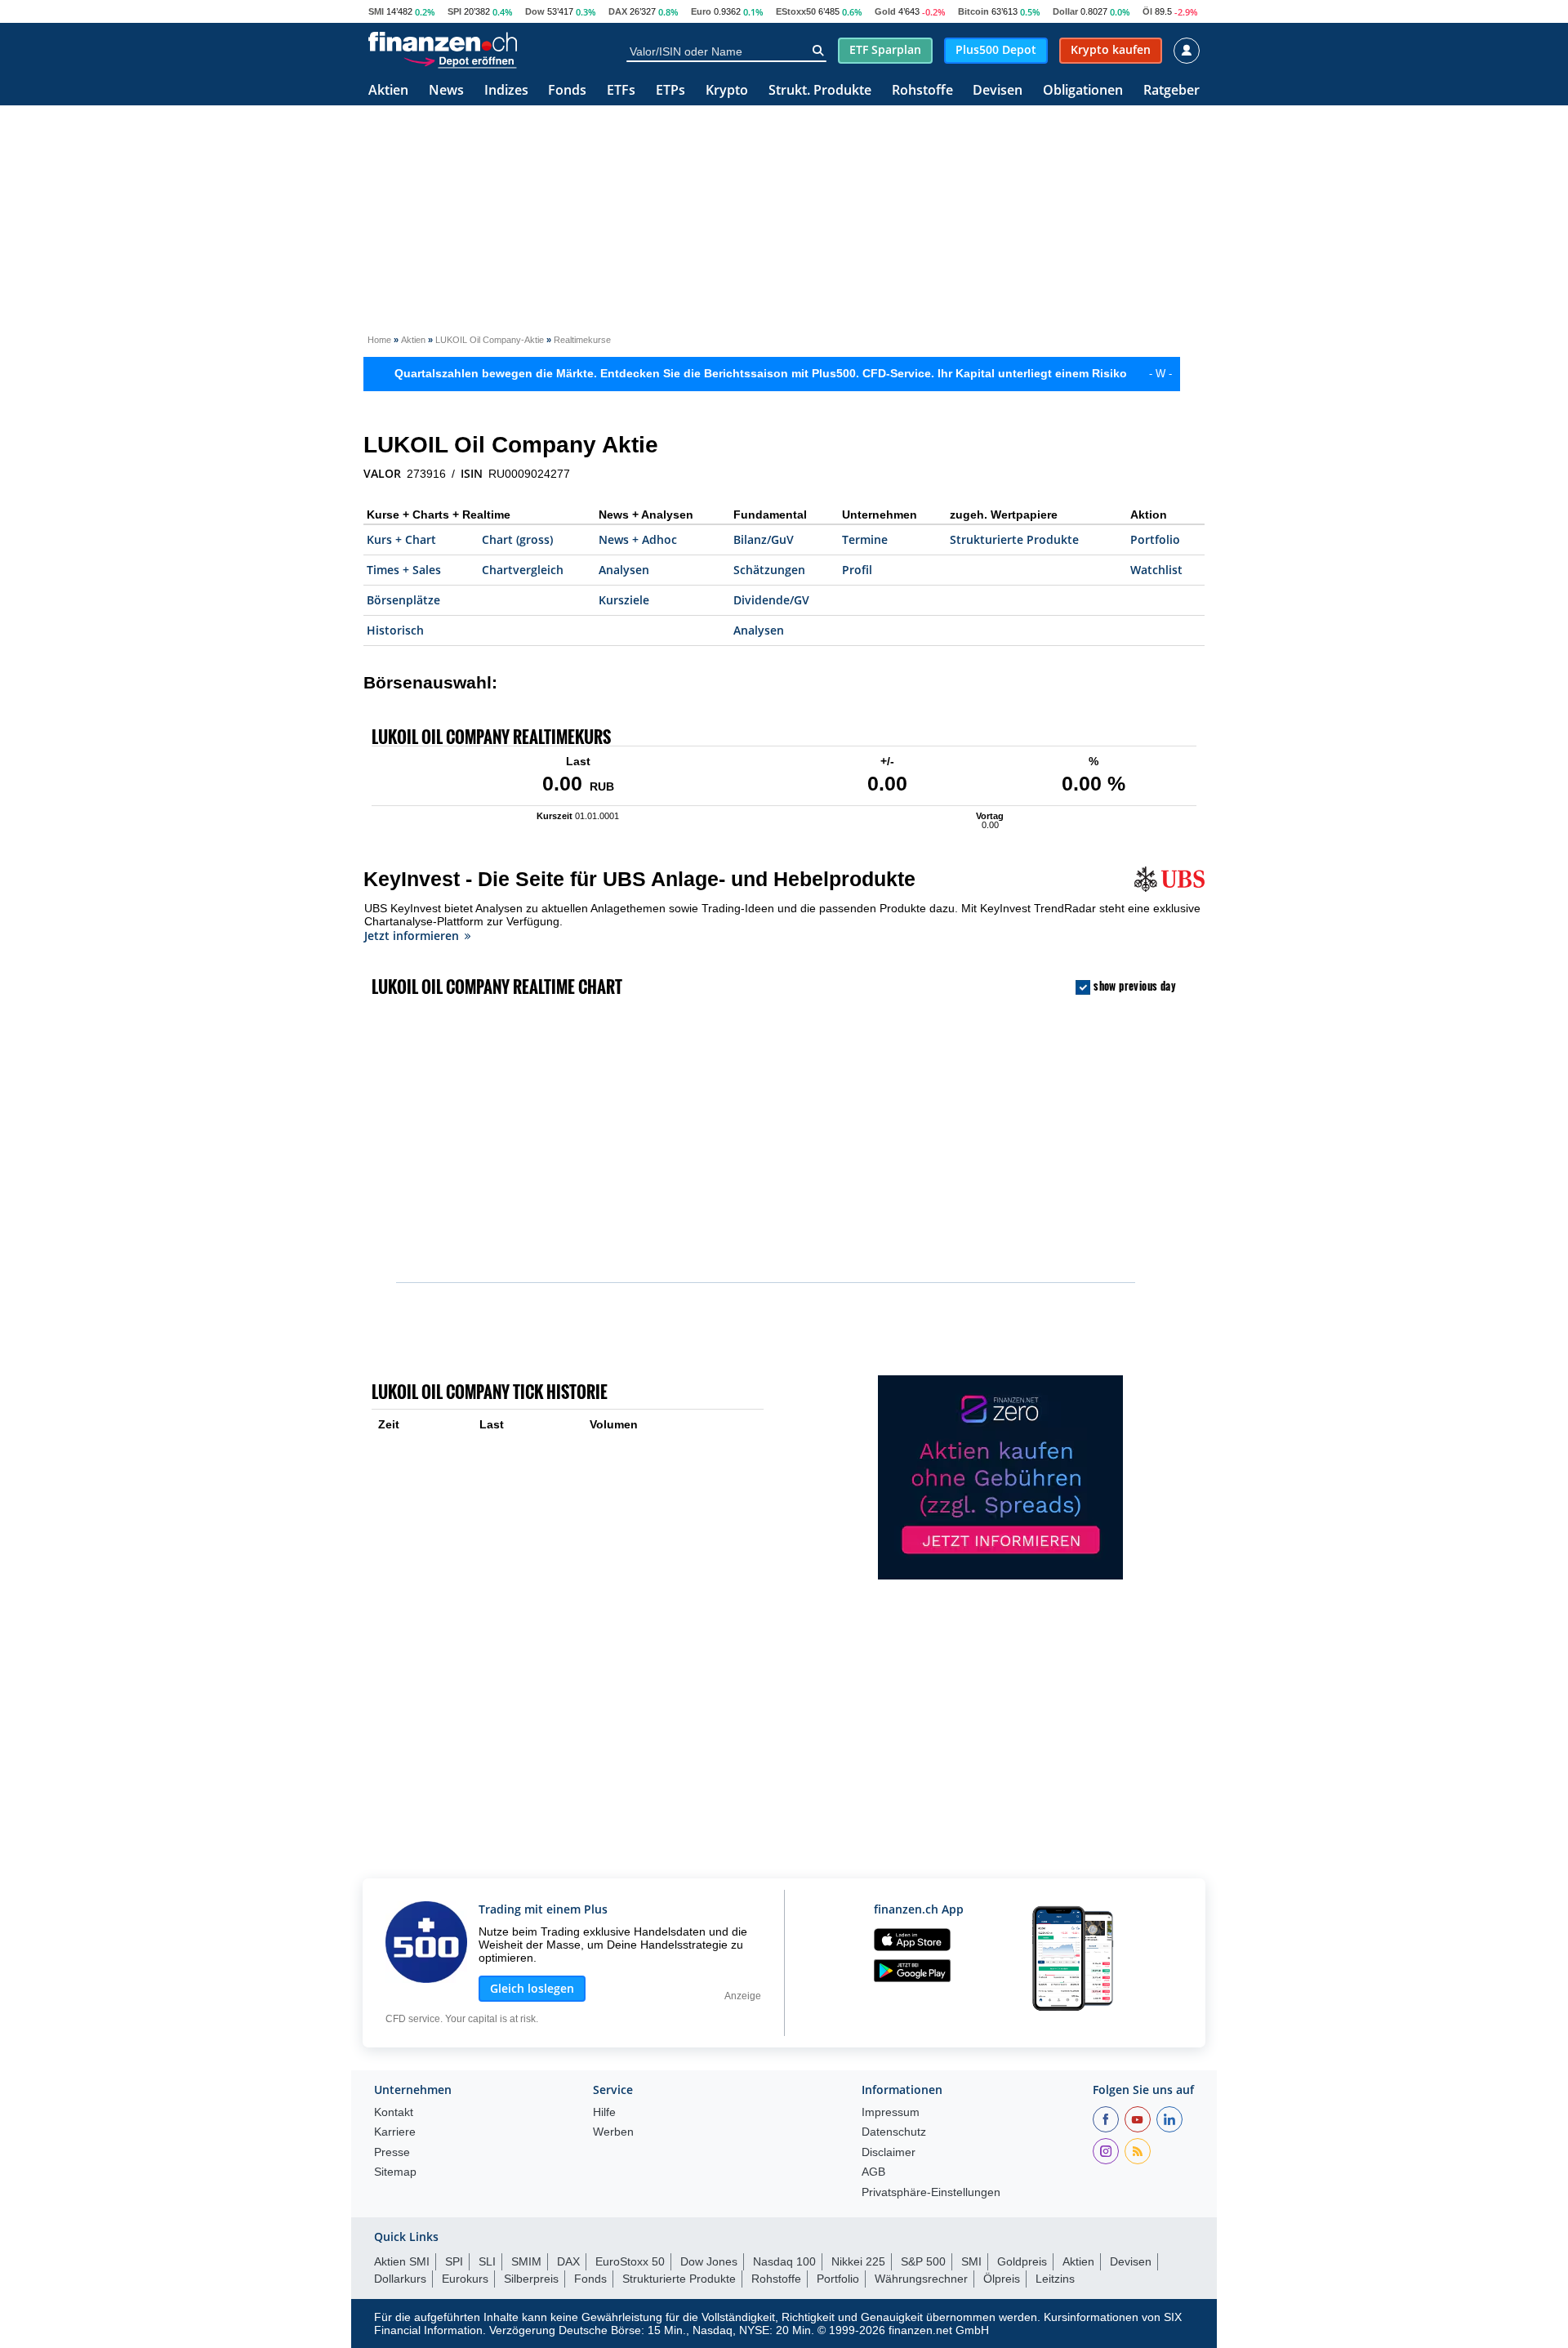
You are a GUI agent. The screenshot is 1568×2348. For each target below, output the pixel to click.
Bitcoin (973, 11)
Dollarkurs (400, 2279)
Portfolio (1155, 539)
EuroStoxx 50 (630, 2261)
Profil (857, 570)
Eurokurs (465, 2279)
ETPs (670, 91)
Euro (701, 11)
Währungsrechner (921, 2279)
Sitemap (395, 2172)
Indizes (506, 91)
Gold (885, 11)
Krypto (727, 91)
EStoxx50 (796, 11)
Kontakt (394, 2112)
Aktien (388, 91)
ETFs (621, 91)
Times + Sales (404, 570)
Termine (865, 539)
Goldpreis (1022, 2261)
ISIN (472, 474)
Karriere (395, 2132)
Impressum (891, 2112)
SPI (454, 11)
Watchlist (1156, 570)
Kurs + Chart (401, 539)
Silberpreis (531, 2279)
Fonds (567, 91)
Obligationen (1083, 91)
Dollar (1065, 11)
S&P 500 (923, 2261)
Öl (1147, 11)
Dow (535, 11)
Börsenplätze (403, 600)
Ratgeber (1172, 91)
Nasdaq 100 (784, 2261)
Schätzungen (769, 570)
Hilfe (604, 2112)
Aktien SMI (402, 2261)
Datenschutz (894, 2132)
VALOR (382, 474)
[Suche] (818, 51)
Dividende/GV (771, 600)
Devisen (998, 91)
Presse (392, 2152)
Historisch (395, 630)
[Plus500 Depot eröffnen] (460, 60)
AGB (873, 2172)
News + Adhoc (638, 539)
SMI (376, 11)
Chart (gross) (517, 539)
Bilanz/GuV (764, 539)
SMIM (526, 2261)
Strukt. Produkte (820, 91)
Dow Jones (709, 2261)
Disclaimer (889, 2152)
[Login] (1187, 51)
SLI (487, 2261)
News (446, 91)
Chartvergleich (523, 570)
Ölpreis (1002, 2279)
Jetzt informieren (412, 936)
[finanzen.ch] (443, 42)
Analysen (624, 570)
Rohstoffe (922, 91)
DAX (618, 11)
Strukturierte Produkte (1014, 539)
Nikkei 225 (858, 2261)
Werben (613, 2132)
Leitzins (1055, 2279)
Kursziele (624, 600)
